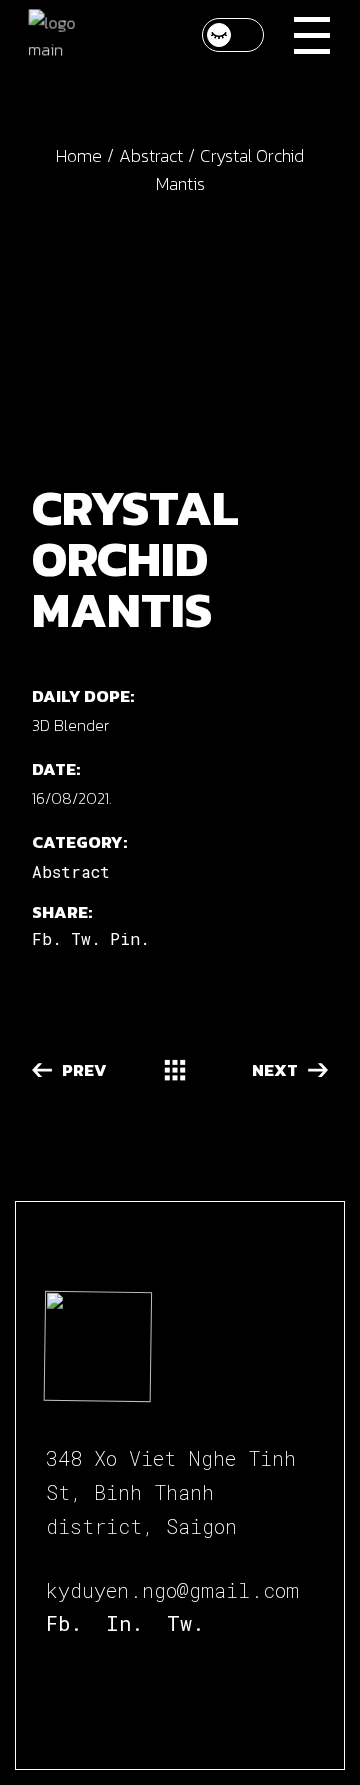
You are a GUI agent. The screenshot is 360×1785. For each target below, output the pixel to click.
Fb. (64, 1623)
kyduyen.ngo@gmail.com (172, 1590)
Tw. (185, 1623)
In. (124, 1623)
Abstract (71, 871)
